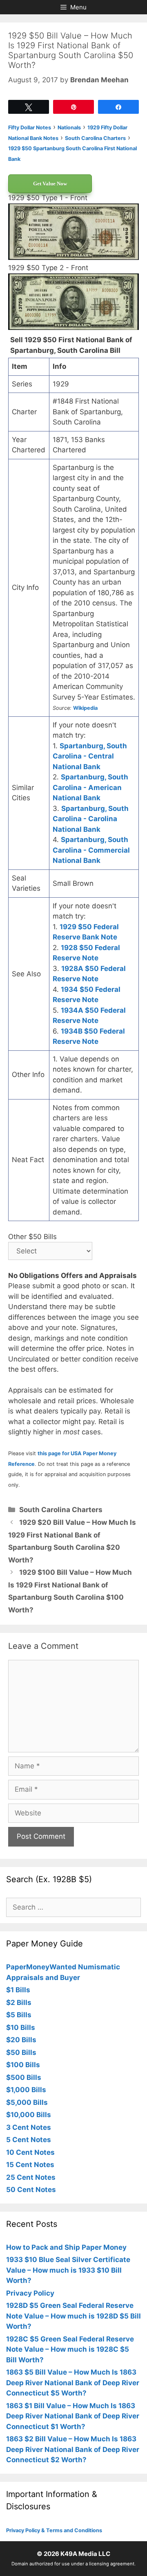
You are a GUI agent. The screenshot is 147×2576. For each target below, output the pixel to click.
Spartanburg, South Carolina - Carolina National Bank (91, 819)
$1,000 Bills (26, 2090)
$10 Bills (21, 2027)
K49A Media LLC (85, 2554)
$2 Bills (19, 2003)
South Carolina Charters (61, 1510)
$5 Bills (19, 2015)
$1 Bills (18, 1990)
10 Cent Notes (30, 2152)
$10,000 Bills (29, 2115)
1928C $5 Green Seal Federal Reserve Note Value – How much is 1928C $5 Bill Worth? (70, 2349)
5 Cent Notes (29, 2140)
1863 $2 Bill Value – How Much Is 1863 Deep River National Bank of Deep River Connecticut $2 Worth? (73, 2449)
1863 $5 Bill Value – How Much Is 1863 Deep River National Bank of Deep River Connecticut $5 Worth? (73, 2383)
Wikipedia (85, 708)
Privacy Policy (30, 2293)
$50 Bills (21, 2052)
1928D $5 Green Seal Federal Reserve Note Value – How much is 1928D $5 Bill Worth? (73, 2316)
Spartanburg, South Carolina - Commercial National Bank (91, 850)
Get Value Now (50, 184)
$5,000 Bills (27, 2102)
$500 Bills (24, 2077)
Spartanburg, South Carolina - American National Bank (90, 787)
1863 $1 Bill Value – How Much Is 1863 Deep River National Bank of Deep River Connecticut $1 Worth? (73, 2416)
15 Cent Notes (30, 2165)
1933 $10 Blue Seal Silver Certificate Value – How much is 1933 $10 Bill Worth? (68, 2270)
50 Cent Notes (31, 2190)
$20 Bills (21, 2040)
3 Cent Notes (29, 2127)
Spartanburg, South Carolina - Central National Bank (90, 756)
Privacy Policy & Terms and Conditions (54, 2530)
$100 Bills (23, 2065)
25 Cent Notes (31, 2177)
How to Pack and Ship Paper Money (66, 2247)
